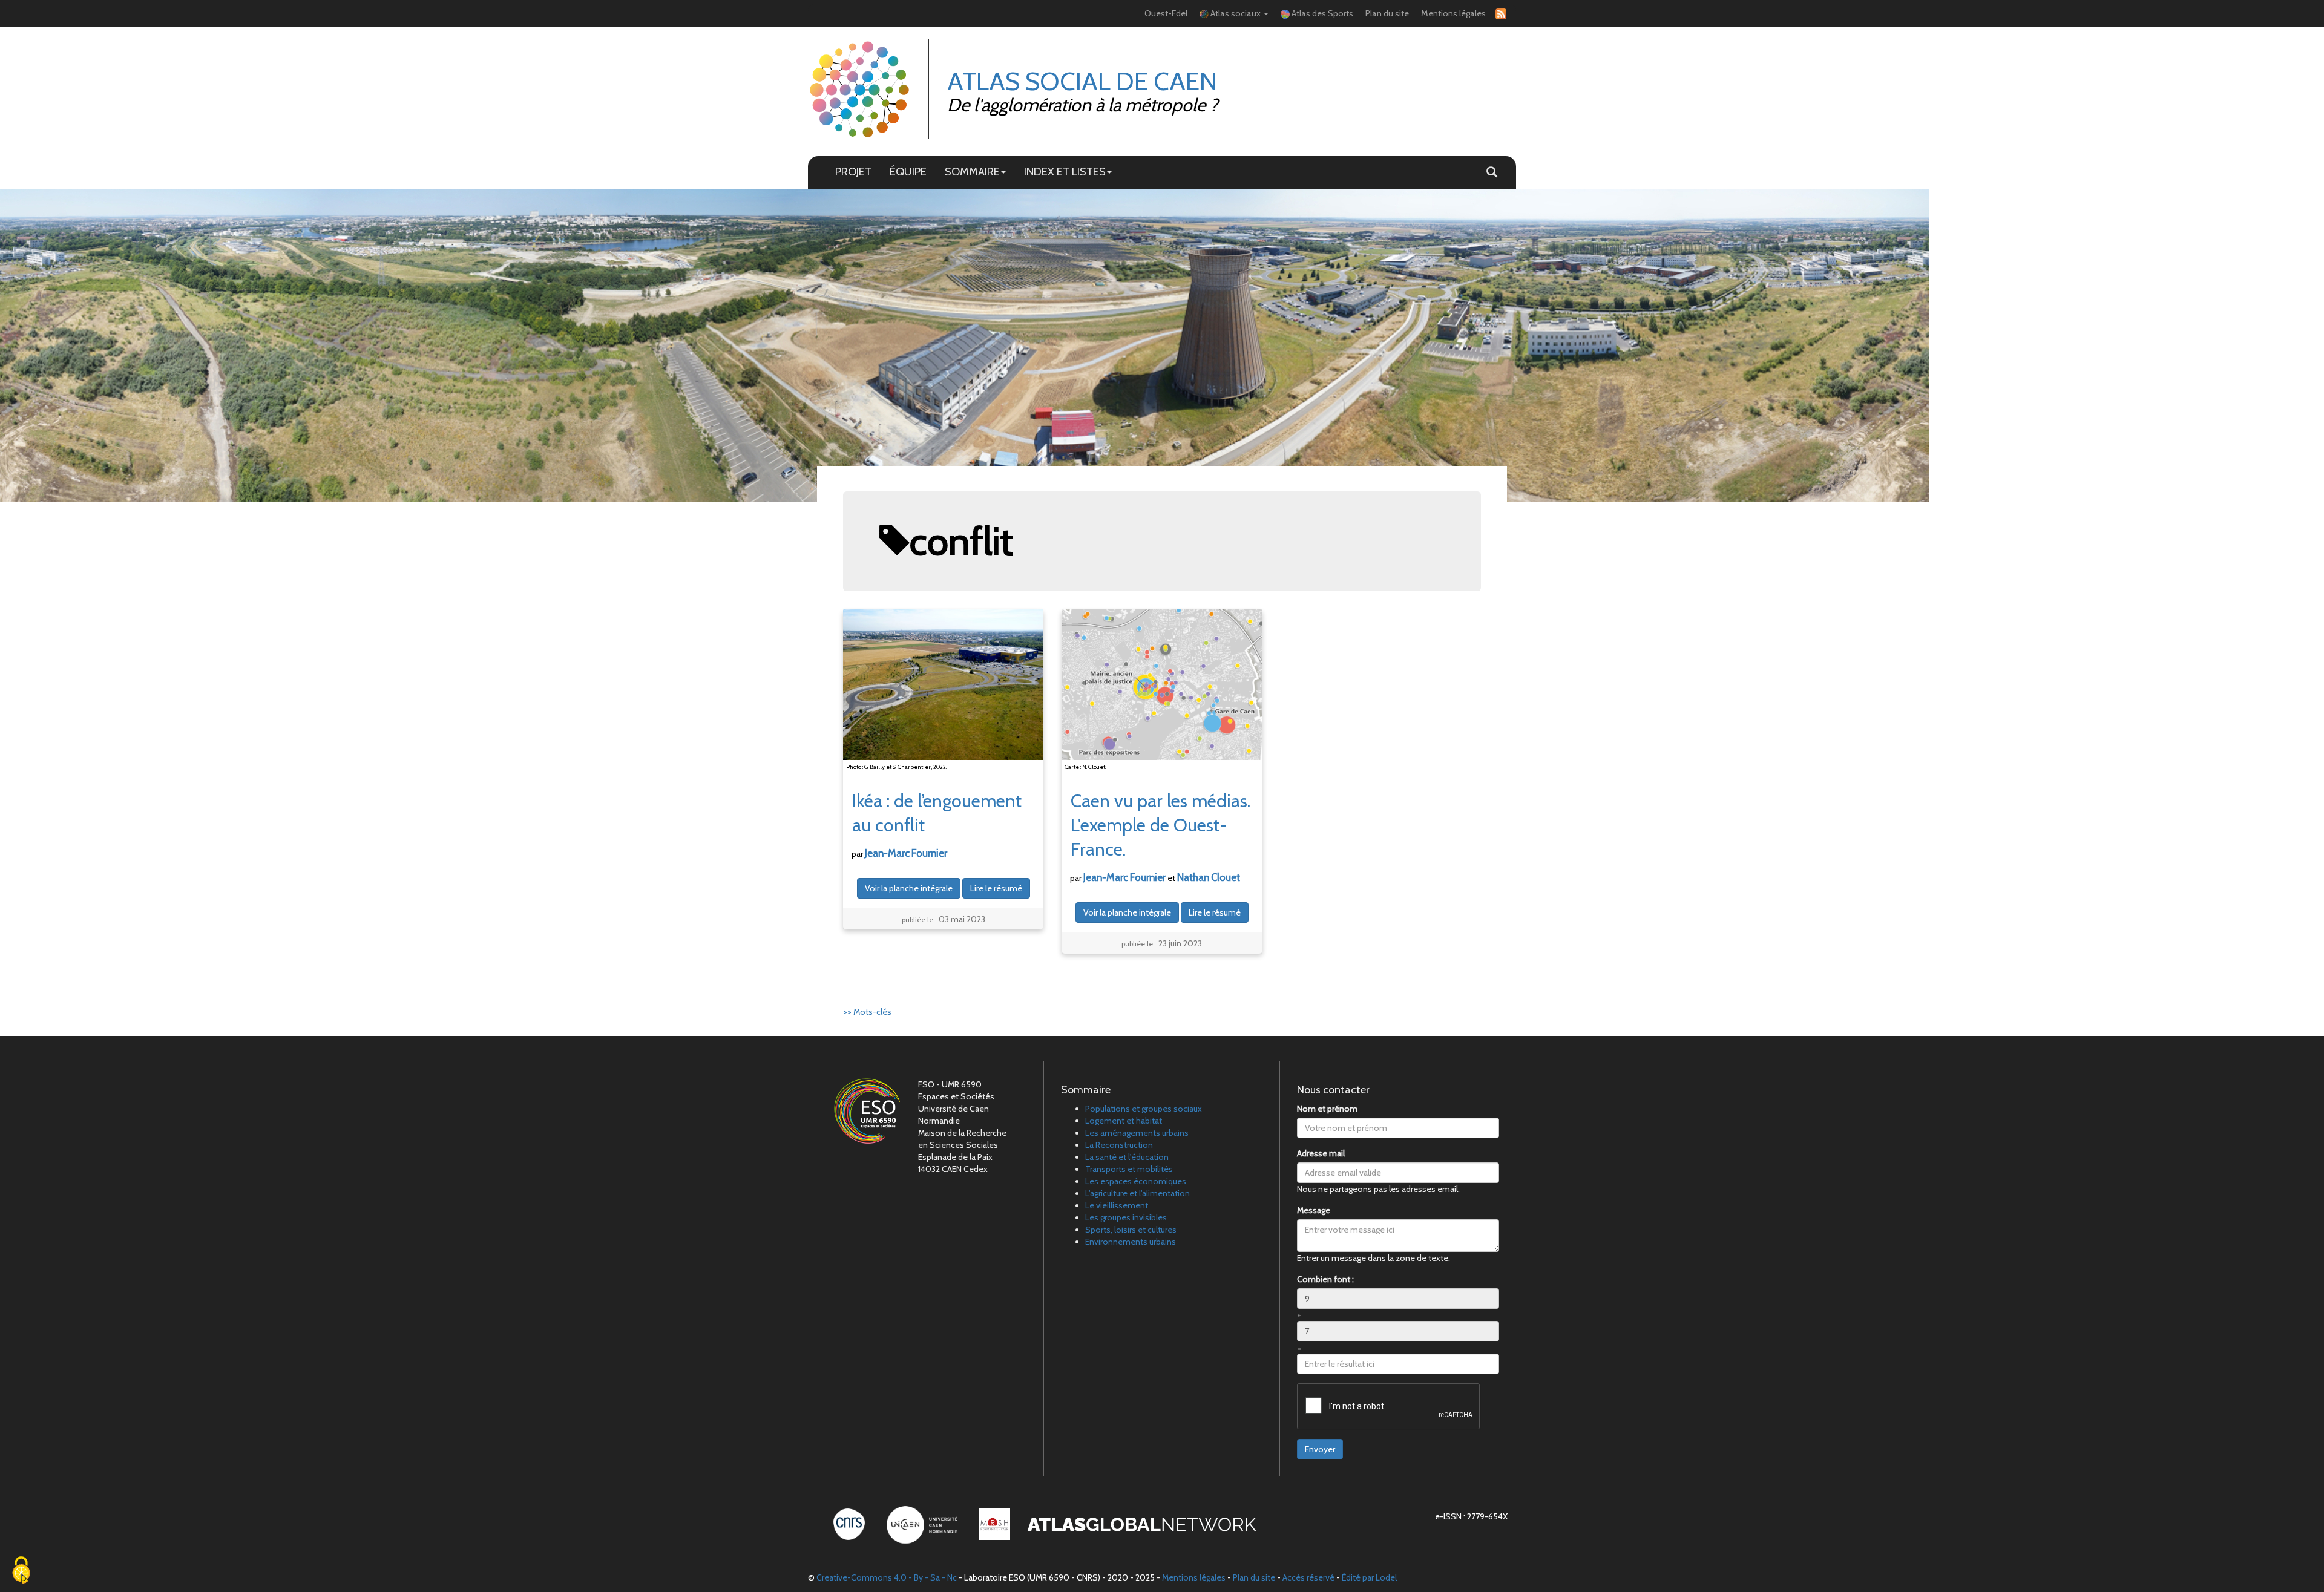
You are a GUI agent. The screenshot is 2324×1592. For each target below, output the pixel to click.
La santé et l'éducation (1127, 1157)
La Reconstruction (1119, 1145)
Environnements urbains (1131, 1242)
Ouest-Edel (1166, 13)
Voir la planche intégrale (909, 888)
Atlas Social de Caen (1082, 81)
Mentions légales (1453, 13)
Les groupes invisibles (1126, 1217)
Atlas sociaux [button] (1236, 13)
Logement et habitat (1124, 1121)
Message (1314, 1210)
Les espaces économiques (1136, 1181)
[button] (1492, 172)
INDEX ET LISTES (1065, 172)
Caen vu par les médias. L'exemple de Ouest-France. (1160, 825)
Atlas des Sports (1321, 13)
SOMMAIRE (972, 172)
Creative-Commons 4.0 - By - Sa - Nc (887, 1577)
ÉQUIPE (908, 172)
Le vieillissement (1117, 1205)
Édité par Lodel (1369, 1577)
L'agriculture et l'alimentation (1137, 1193)
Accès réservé (1308, 1577)
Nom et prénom (1327, 1109)
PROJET (853, 172)
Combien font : (1325, 1279)
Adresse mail (1321, 1153)
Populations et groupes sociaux (1144, 1109)
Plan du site (1387, 13)
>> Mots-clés (867, 1012)
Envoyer (1320, 1449)
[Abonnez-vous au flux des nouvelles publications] (1499, 14)
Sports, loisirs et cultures (1131, 1230)
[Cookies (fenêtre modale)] (21, 1571)
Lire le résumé (996, 888)
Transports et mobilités (1129, 1169)
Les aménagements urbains (1137, 1133)
